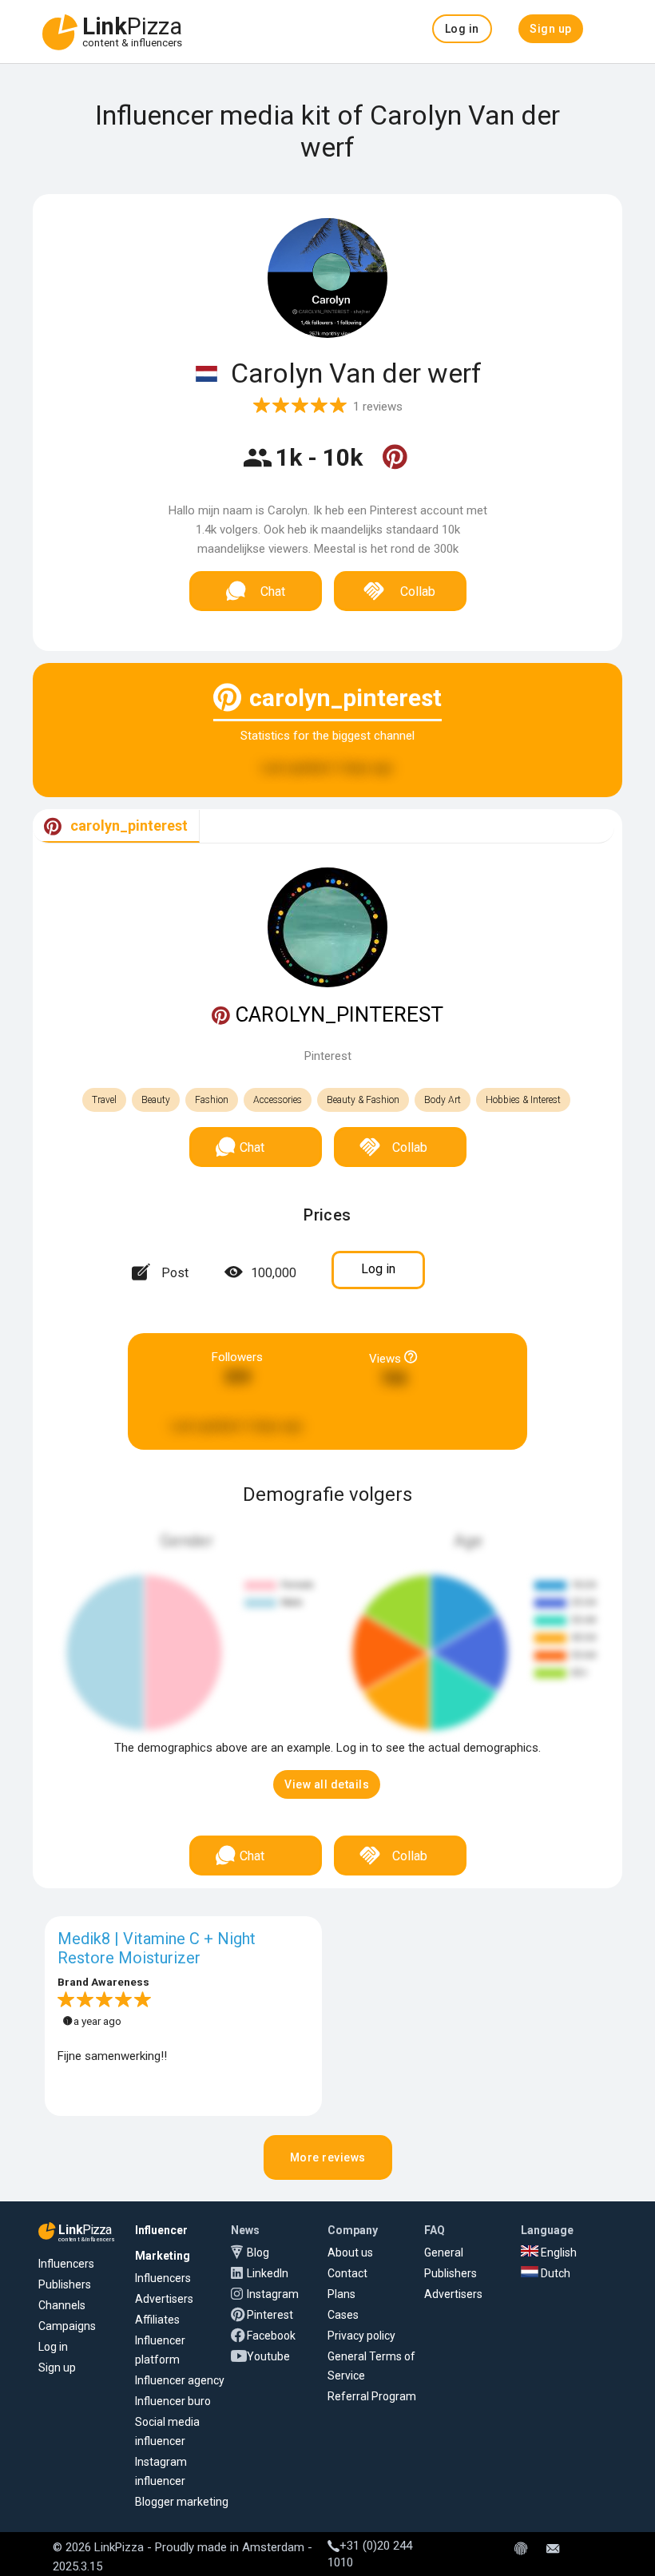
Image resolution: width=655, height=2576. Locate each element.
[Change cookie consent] (521, 2550)
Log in (53, 2347)
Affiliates (157, 2320)
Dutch (554, 2273)
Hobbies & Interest (523, 1100)
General (444, 2253)
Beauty (156, 1100)
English (558, 2253)
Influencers (66, 2264)
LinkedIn (268, 2273)
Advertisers (164, 2299)
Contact (347, 2273)
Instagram (273, 2294)
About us (350, 2253)
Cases (343, 2315)
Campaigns (67, 2326)
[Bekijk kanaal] (395, 467)
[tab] (116, 826)
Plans (341, 2294)
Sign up (57, 2368)
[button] (462, 29)
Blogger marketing (182, 2502)
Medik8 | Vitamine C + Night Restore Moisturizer (157, 1948)
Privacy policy (361, 2336)
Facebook (271, 2336)
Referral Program (372, 2396)
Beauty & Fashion (363, 1100)
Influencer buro (173, 2401)
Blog (258, 2253)
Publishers (65, 2284)
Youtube (268, 2356)
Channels (62, 2305)
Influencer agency (180, 2380)
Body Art (443, 1100)
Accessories (278, 1100)
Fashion (212, 1100)
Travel (104, 1100)
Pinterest (270, 2315)
